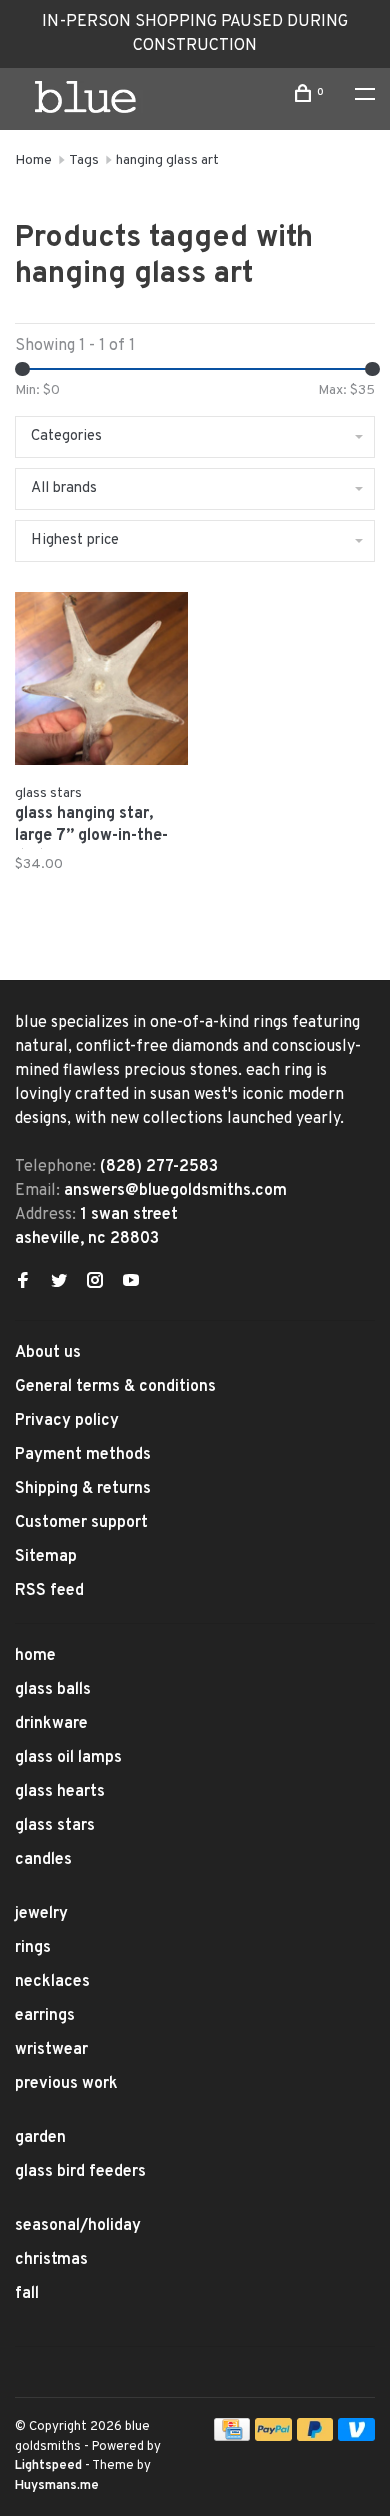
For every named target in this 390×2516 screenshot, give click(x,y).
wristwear (51, 2050)
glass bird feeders (80, 2172)
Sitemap (46, 1557)
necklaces (52, 1982)
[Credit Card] (232, 2437)
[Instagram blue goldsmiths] (95, 1283)
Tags (84, 160)
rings (33, 1948)
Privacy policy (67, 1421)
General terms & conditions (115, 1387)
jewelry (41, 1914)
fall (27, 2294)
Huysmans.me (57, 2486)
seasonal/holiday (78, 2226)
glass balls (53, 1690)
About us (48, 1353)
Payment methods (83, 1455)
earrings (45, 2016)
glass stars (55, 1826)
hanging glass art (167, 160)
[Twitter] (59, 1283)
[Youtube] (131, 1283)
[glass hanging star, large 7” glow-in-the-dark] (101, 682)
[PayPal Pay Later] (315, 2437)
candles (43, 1860)
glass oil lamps (68, 1758)
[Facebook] (23, 1283)
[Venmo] (356, 2437)
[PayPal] (273, 2437)
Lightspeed (48, 2466)
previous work (66, 2084)
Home (33, 160)
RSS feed (49, 1591)
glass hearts (60, 1792)
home (35, 1656)
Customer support (81, 1523)
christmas (51, 2260)
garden (40, 2138)
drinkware (51, 1724)
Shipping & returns (83, 1489)
